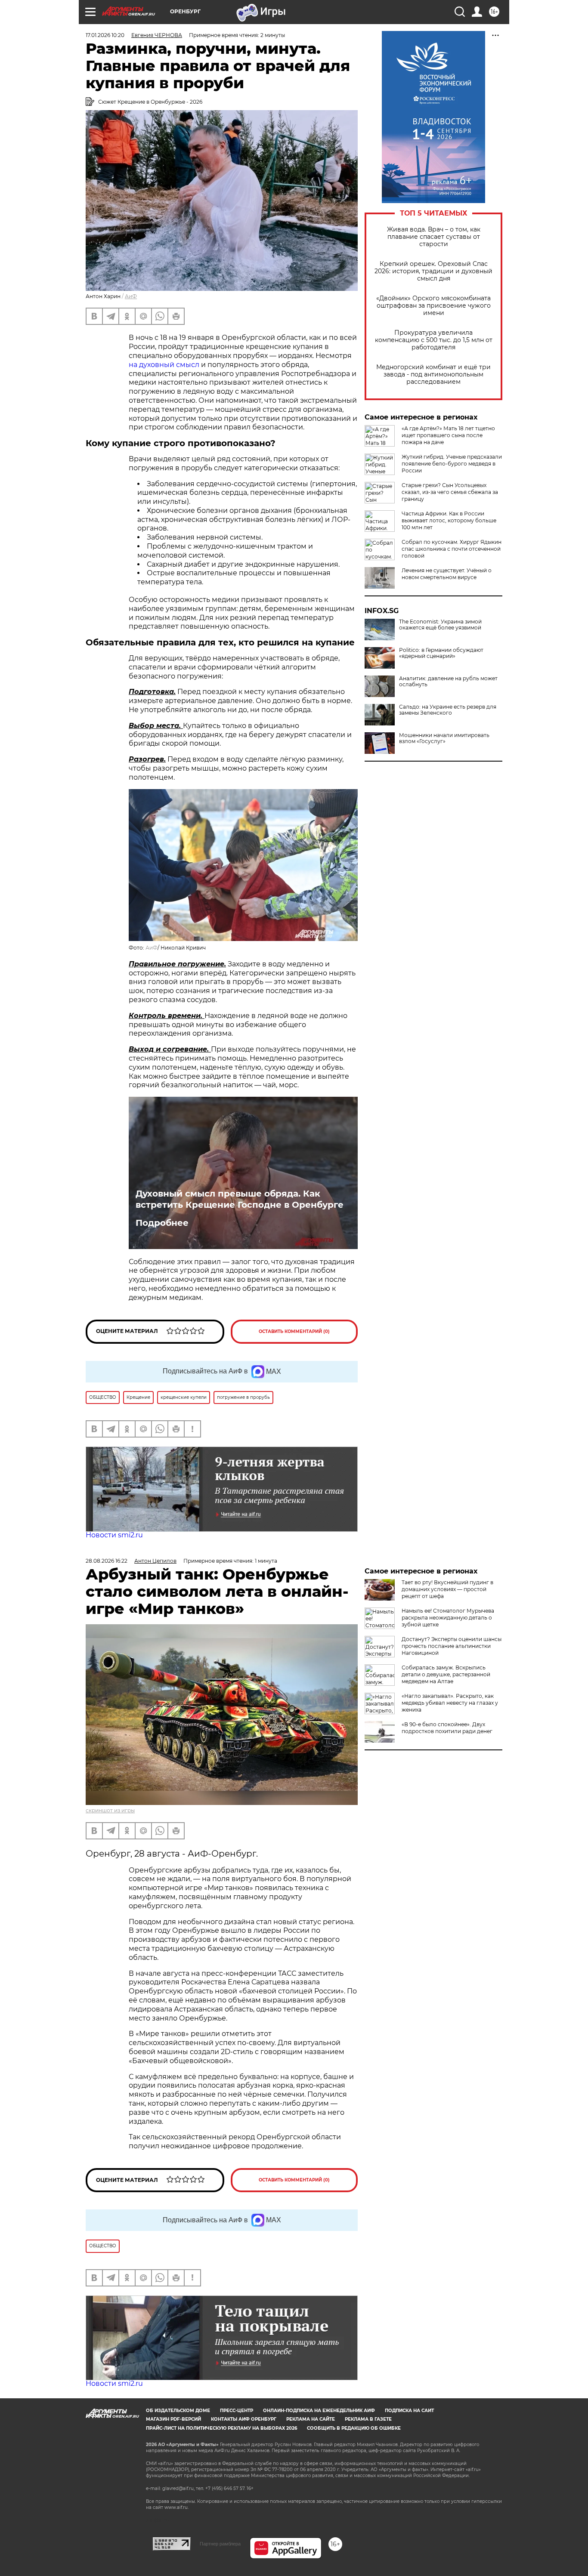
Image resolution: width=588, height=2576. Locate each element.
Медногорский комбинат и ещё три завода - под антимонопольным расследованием (433, 375)
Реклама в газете (368, 2419)
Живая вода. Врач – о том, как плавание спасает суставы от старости (434, 237)
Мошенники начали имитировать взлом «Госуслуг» (444, 738)
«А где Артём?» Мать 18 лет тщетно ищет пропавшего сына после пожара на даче (448, 435)
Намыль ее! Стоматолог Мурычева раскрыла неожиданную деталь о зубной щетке (448, 1618)
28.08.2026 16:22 (107, 1561)
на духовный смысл (164, 365)
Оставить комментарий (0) (294, 1331)
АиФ (131, 296)
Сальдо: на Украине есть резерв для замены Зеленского (448, 710)
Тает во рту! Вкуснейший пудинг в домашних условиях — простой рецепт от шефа (447, 1589)
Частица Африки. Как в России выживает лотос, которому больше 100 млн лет (449, 520)
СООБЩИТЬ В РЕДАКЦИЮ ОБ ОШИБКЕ (354, 2428)
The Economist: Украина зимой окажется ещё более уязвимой (440, 625)
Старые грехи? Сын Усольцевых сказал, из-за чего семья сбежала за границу (450, 492)
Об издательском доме (178, 2411)
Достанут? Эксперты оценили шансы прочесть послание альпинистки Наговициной (452, 1646)
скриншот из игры (110, 1810)
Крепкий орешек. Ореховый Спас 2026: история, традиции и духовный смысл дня (433, 271)
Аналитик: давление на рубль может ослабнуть (448, 682)
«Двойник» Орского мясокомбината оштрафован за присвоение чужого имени (433, 306)
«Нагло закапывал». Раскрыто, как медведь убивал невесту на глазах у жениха (450, 1703)
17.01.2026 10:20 (105, 35)
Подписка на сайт (409, 2411)
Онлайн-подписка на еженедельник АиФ (319, 2411)
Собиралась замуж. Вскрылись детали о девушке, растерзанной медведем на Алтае (446, 1674)
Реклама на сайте (311, 2419)
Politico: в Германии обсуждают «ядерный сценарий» (441, 653)
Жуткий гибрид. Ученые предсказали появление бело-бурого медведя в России (452, 464)
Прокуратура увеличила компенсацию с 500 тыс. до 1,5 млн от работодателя (434, 340)
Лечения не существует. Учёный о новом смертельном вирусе (447, 574)
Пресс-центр (237, 2411)
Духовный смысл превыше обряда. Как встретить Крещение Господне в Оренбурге (240, 1199)
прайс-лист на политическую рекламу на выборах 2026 (221, 2428)
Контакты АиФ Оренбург (244, 2419)
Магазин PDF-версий (173, 2419)
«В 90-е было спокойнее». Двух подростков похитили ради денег (447, 1728)
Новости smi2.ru (114, 1535)
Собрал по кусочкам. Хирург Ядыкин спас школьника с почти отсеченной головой (452, 549)
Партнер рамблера (220, 2544)
